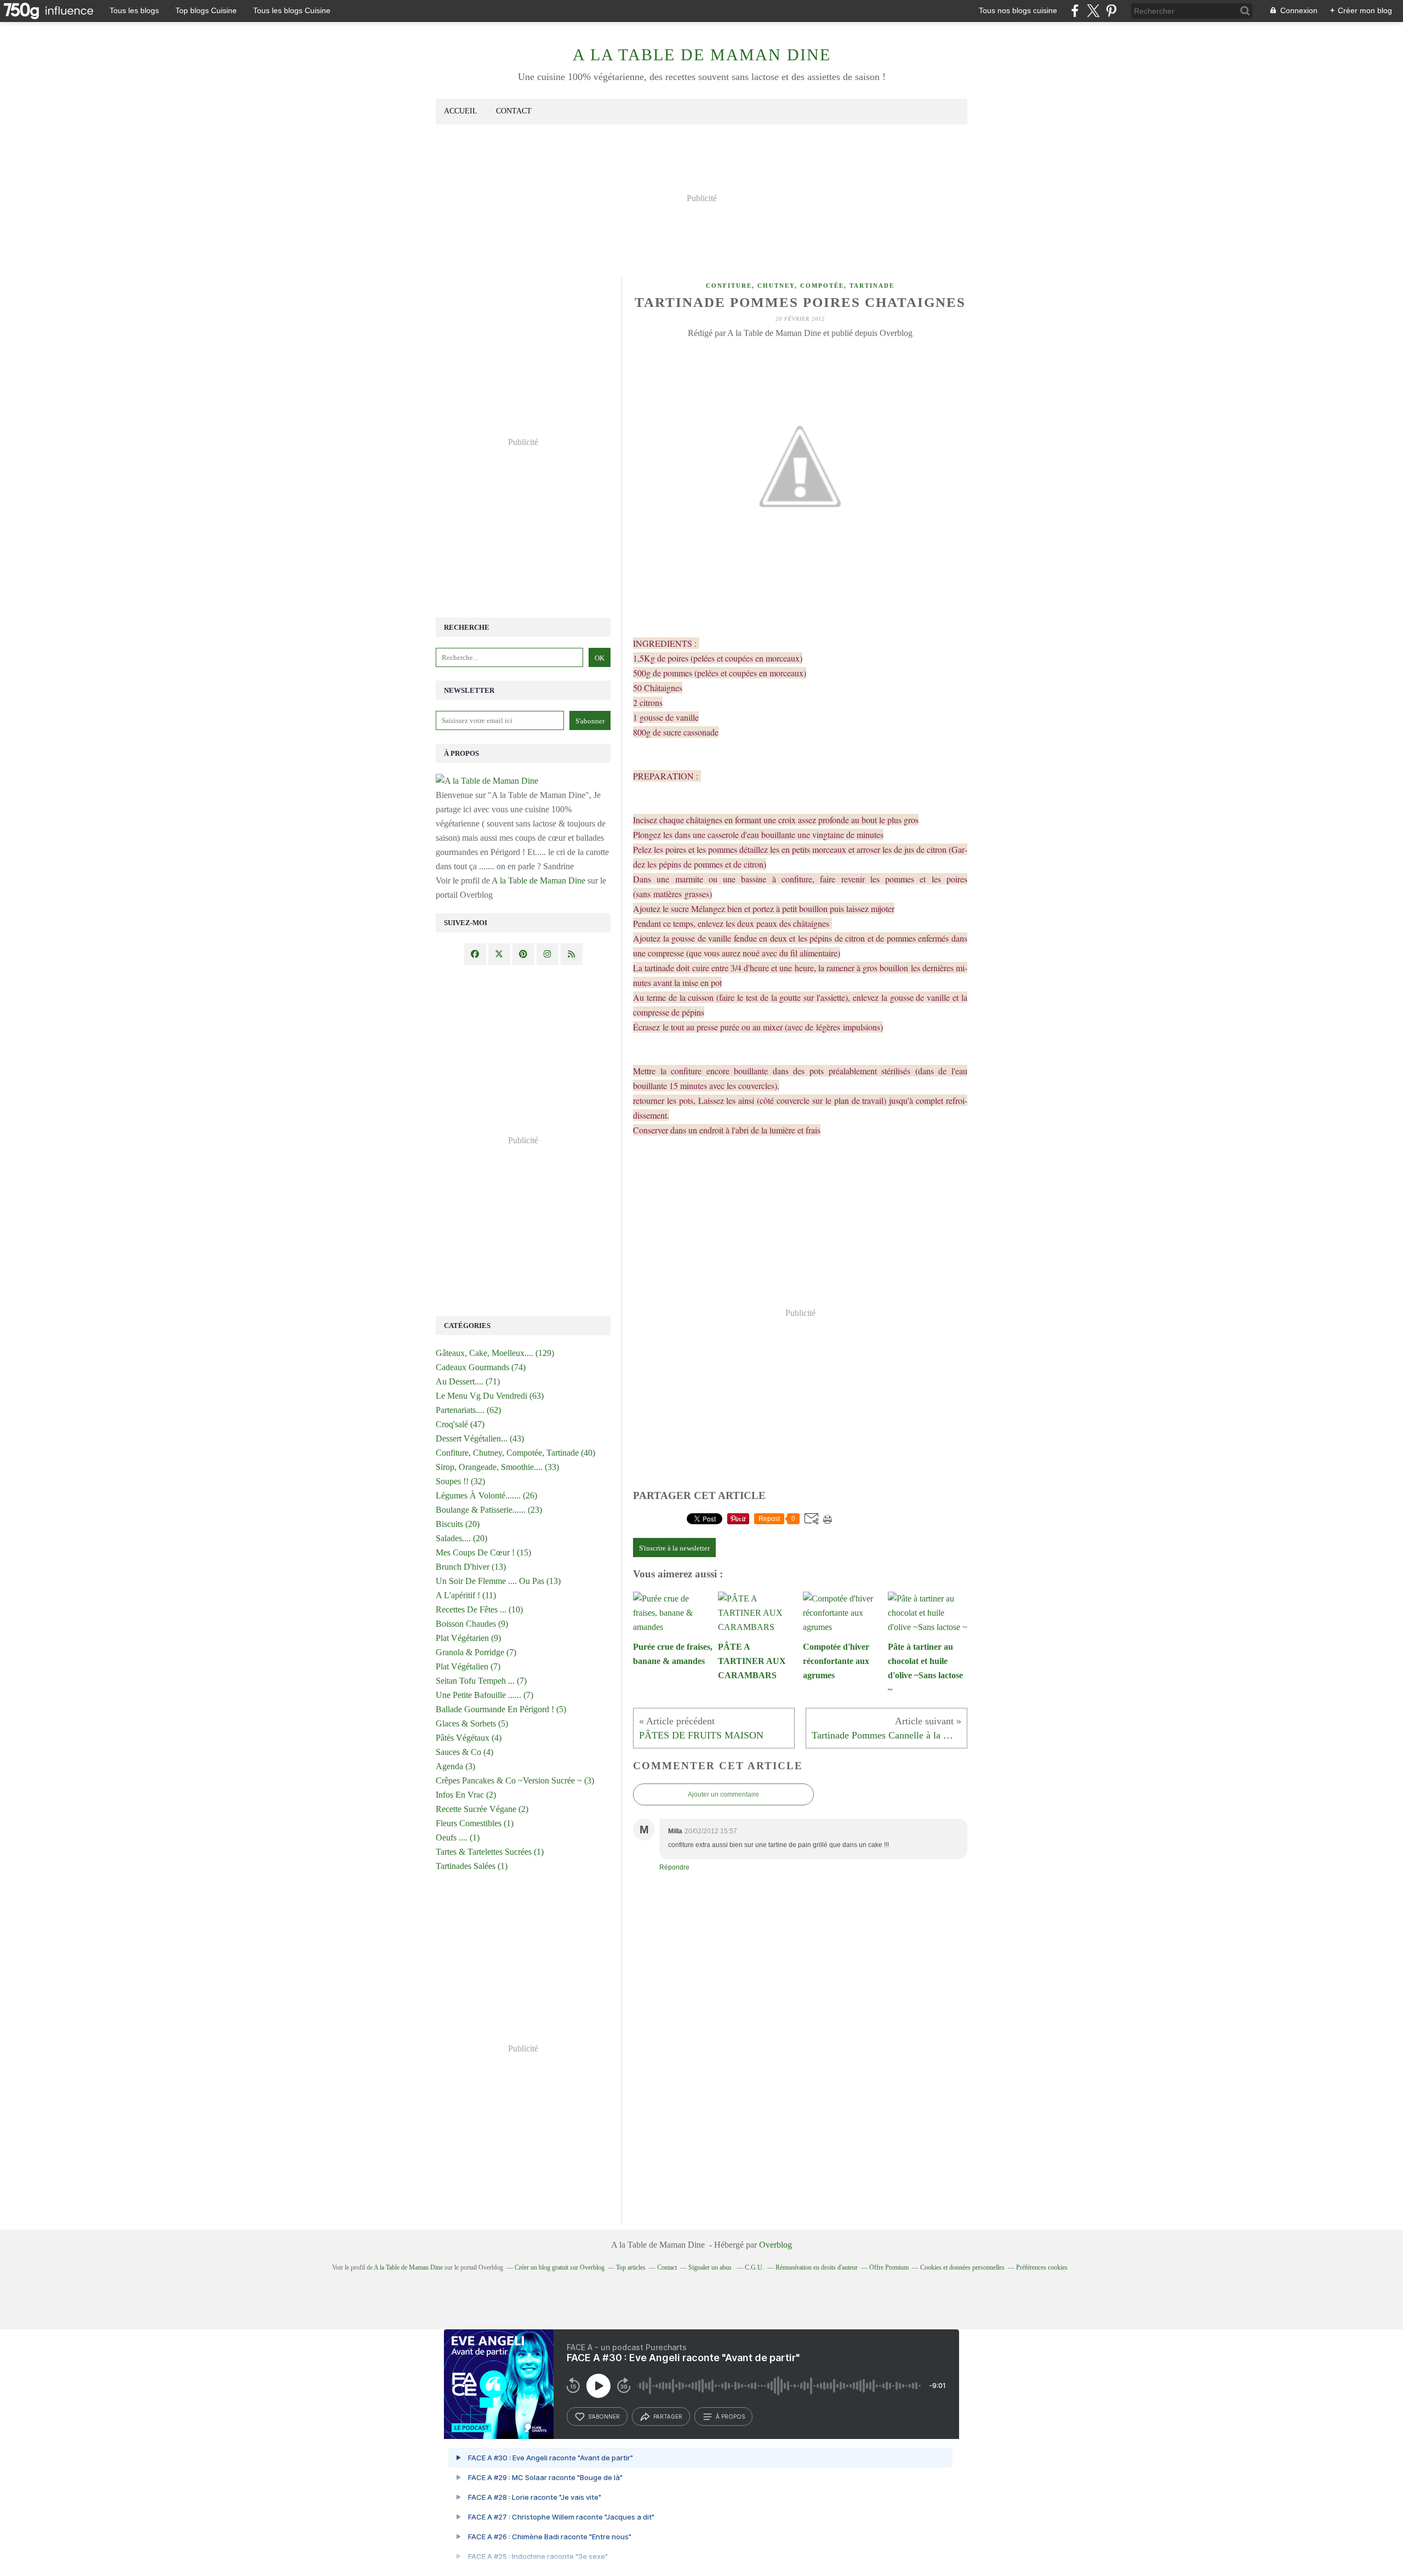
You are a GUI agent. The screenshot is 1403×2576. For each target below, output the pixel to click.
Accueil (461, 111)
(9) (472, 1624)
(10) (479, 1609)
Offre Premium (889, 2267)
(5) (501, 1709)
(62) (468, 1410)
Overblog (775, 2245)
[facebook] (1075, 11)
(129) (495, 1353)
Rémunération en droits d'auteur (817, 2267)
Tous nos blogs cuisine (1018, 10)
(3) (455, 1766)
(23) (489, 1510)
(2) (466, 1795)
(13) (471, 1567)
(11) (466, 1595)
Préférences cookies (1042, 2267)
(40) (515, 1453)
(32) (460, 1481)
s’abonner (604, 2417)
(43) (480, 1438)
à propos (730, 2417)
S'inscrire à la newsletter (674, 1548)
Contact (514, 111)
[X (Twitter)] (1093, 11)
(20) (458, 1524)
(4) (469, 1738)
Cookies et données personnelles (962, 2267)
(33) (497, 1467)
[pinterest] (1111, 11)
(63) (490, 1396)
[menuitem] (461, 112)
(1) (475, 1823)
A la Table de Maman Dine (702, 55)
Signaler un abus (711, 2267)
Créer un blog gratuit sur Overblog (560, 2267)
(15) (483, 1552)
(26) (486, 1495)
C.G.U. (754, 2267)
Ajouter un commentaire (723, 1794)
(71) (468, 1381)
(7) (476, 1652)
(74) (481, 1367)
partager (668, 2417)
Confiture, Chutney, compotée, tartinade (800, 286)
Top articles (631, 2267)
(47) (460, 1424)
